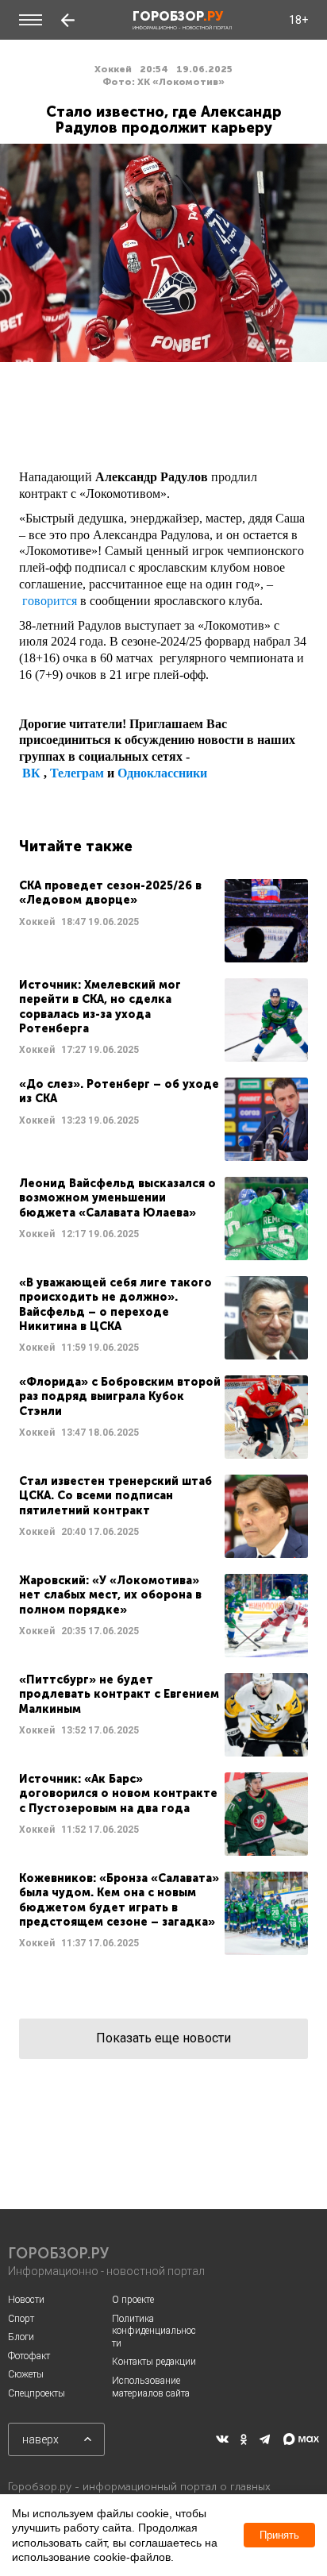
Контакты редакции (154, 2362)
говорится (50, 601)
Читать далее (163, 921)
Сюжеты (26, 2374)
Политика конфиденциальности (154, 2331)
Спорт (21, 2319)
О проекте (133, 2300)
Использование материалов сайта (151, 2387)
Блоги (21, 2337)
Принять (279, 2535)
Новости (26, 2300)
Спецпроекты (37, 2393)
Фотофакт (29, 2356)
